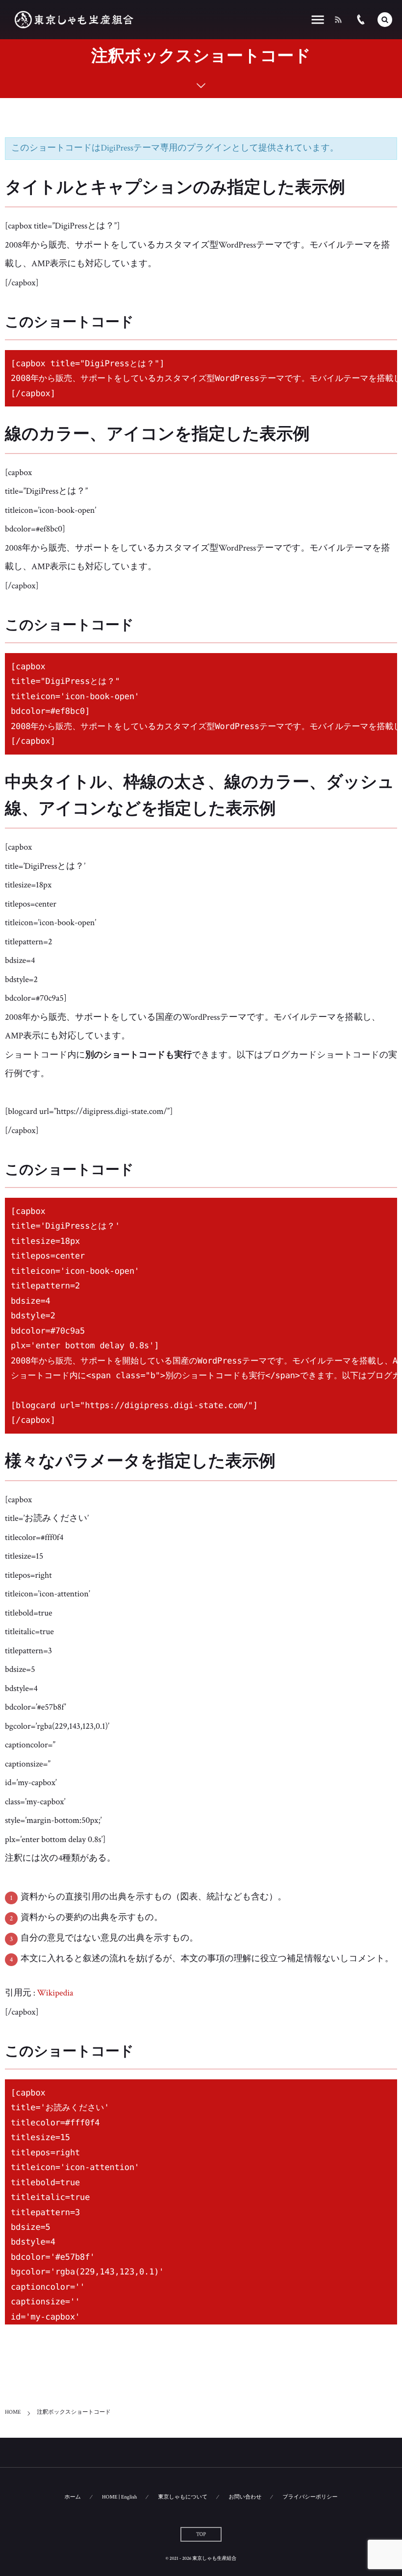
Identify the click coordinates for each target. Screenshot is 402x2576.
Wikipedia (55, 1993)
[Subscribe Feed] (338, 20)
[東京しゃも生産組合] (74, 20)
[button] (385, 20)
